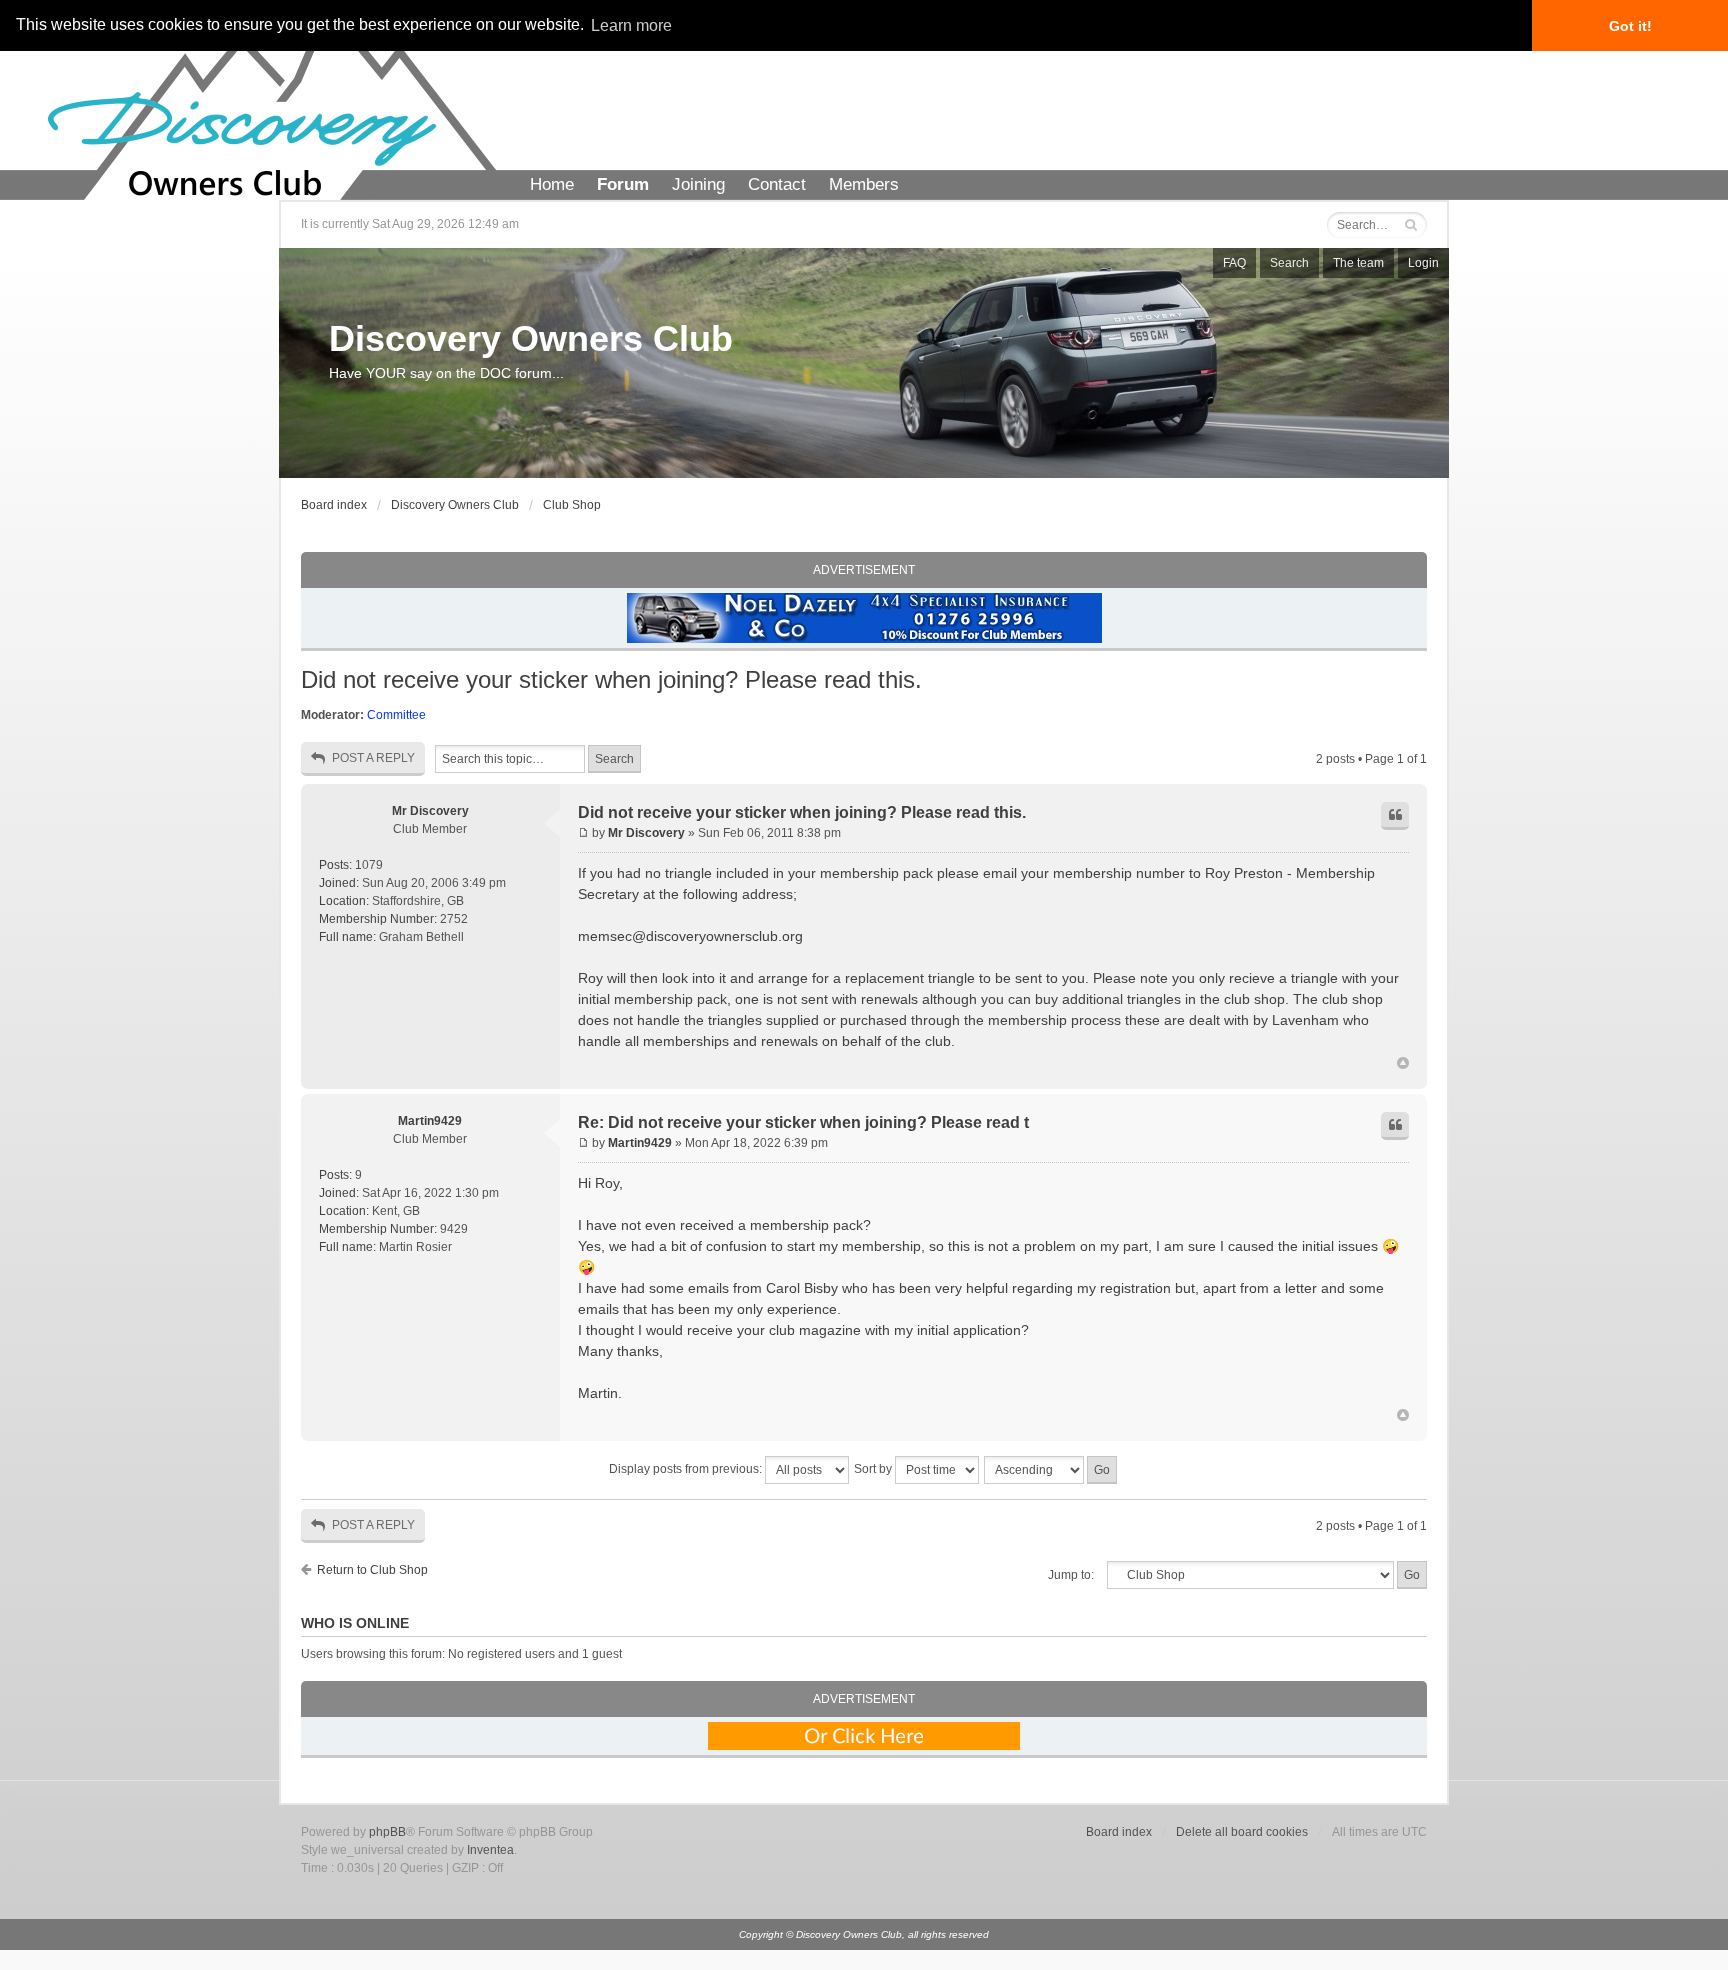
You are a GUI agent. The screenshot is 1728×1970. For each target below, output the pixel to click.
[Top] (1403, 1064)
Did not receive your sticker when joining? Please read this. (611, 679)
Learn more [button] (631, 25)
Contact (777, 184)
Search (1289, 263)
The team (1358, 263)
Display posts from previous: (687, 1469)
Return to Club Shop (372, 1570)
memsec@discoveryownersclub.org (690, 936)
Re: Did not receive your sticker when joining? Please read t (803, 1122)
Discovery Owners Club (531, 338)
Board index (334, 505)
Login (1423, 263)
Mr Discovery (430, 811)
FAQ (1234, 263)
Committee (396, 715)
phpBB (387, 1832)
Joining (698, 184)
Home (552, 184)
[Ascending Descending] (1051, 1470)
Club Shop (572, 505)
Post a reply (373, 758)
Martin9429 (430, 1121)
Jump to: (1071, 1575)
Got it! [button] (1630, 26)
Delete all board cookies (1242, 1832)
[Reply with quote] (1395, 816)
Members (864, 184)
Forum (623, 184)
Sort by (874, 1469)
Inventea (490, 1850)
